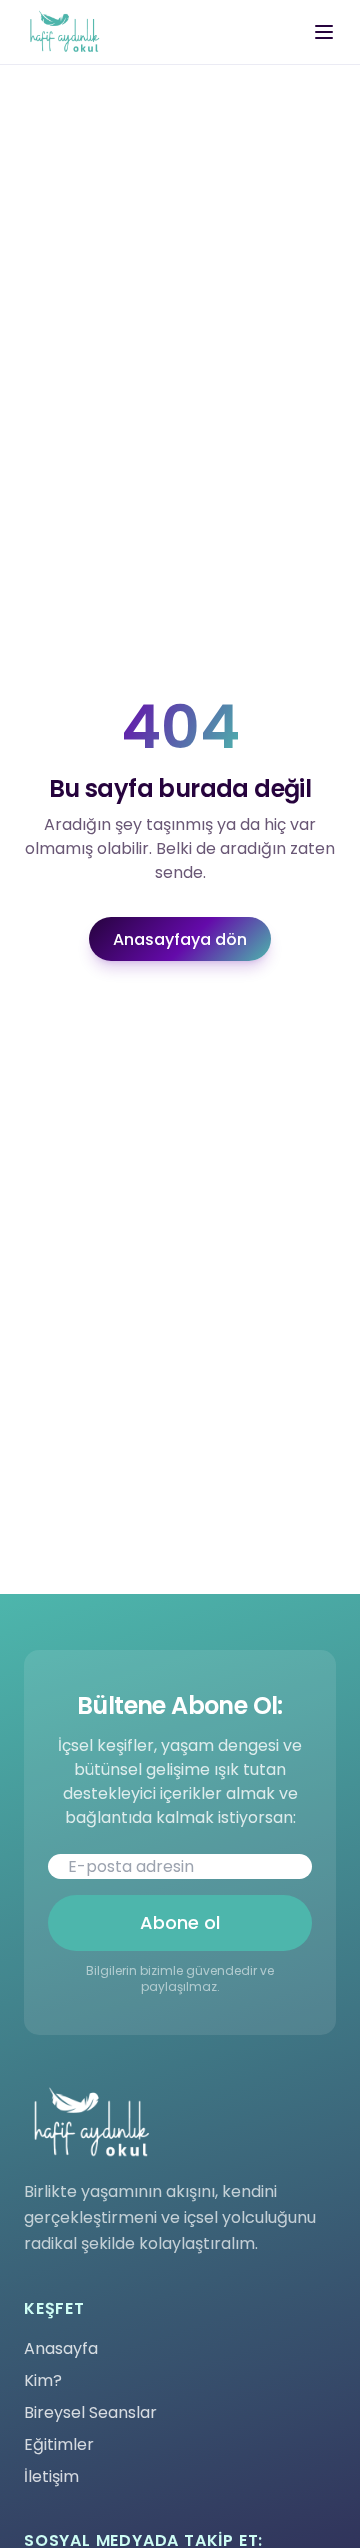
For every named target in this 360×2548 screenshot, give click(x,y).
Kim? (43, 2380)
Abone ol (180, 1922)
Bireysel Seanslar (90, 2412)
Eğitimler (59, 2444)
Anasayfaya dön (180, 939)
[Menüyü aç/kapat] (324, 32)
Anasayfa (61, 2348)
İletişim (51, 2476)
